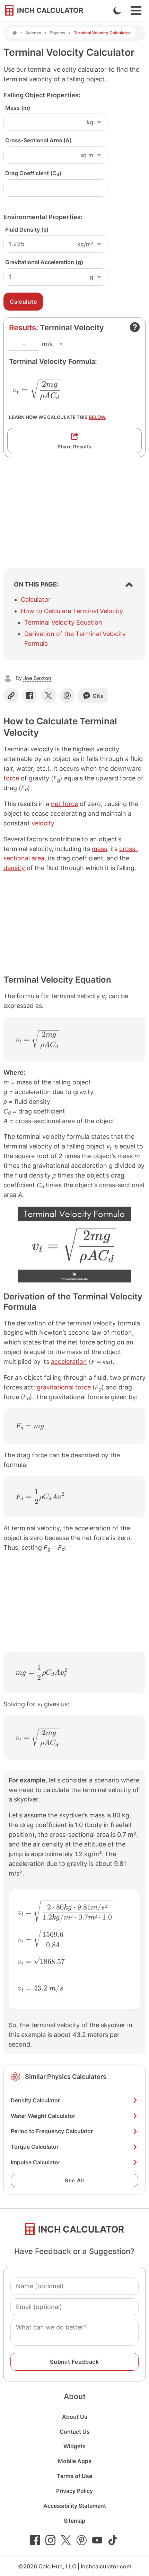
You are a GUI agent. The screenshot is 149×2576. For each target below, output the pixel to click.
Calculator (36, 600)
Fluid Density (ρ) (27, 230)
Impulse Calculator (36, 2162)
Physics (58, 33)
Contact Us (75, 2432)
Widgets (74, 2446)
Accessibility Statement (75, 2506)
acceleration (69, 1362)
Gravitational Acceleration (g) (44, 262)
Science (33, 33)
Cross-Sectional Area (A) (38, 140)
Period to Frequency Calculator (52, 2131)
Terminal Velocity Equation (63, 622)
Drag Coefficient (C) (33, 173)
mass (99, 849)
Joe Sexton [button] (37, 678)
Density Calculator (35, 2100)
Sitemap (74, 2521)
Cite (98, 696)
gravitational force (64, 1387)
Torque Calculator (35, 2147)
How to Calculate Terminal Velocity (72, 611)
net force (64, 804)
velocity (43, 823)
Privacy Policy (74, 2491)
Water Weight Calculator (43, 2116)
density (14, 868)
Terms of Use (74, 2476)
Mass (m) (18, 108)
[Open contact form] (135, 327)
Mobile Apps (75, 2461)
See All (74, 2180)
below (97, 417)
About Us (75, 2417)
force (11, 778)
